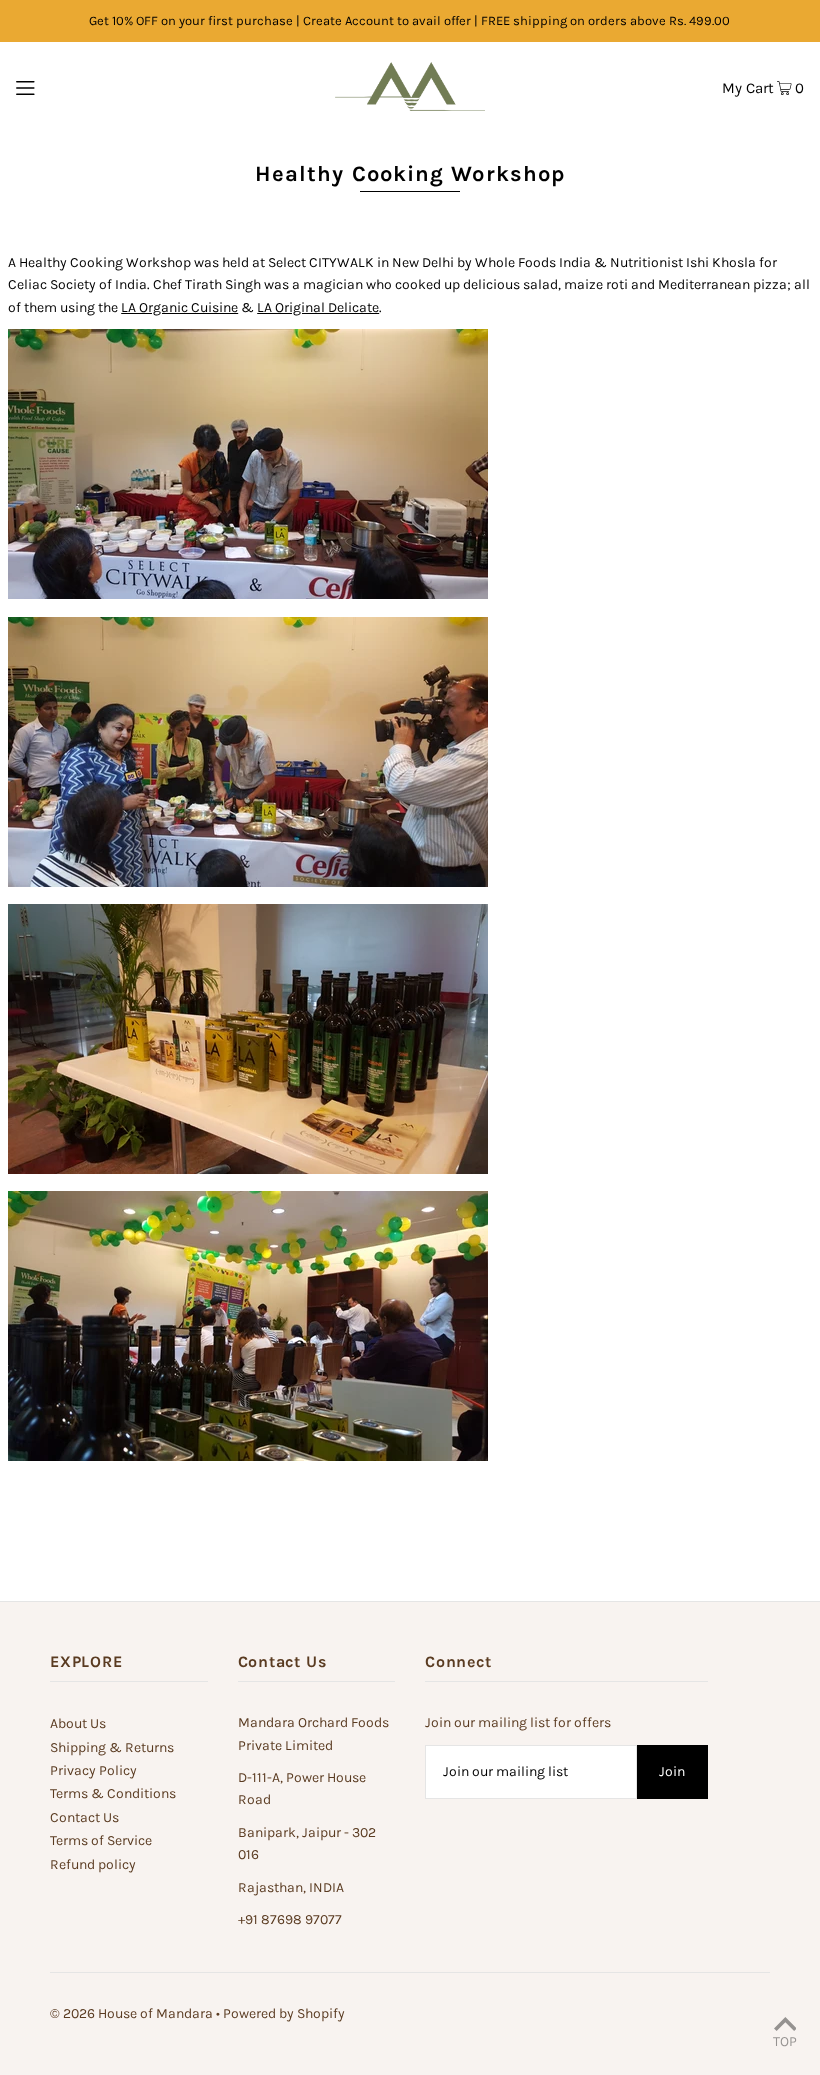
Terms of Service (101, 1840)
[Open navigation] (66, 87)
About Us (78, 1723)
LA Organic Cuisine (179, 307)
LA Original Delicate (318, 307)
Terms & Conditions (113, 1793)
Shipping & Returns (112, 1747)
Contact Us (84, 1817)
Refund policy (93, 1864)
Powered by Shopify (284, 2013)
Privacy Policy (93, 1770)
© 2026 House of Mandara (131, 2013)
